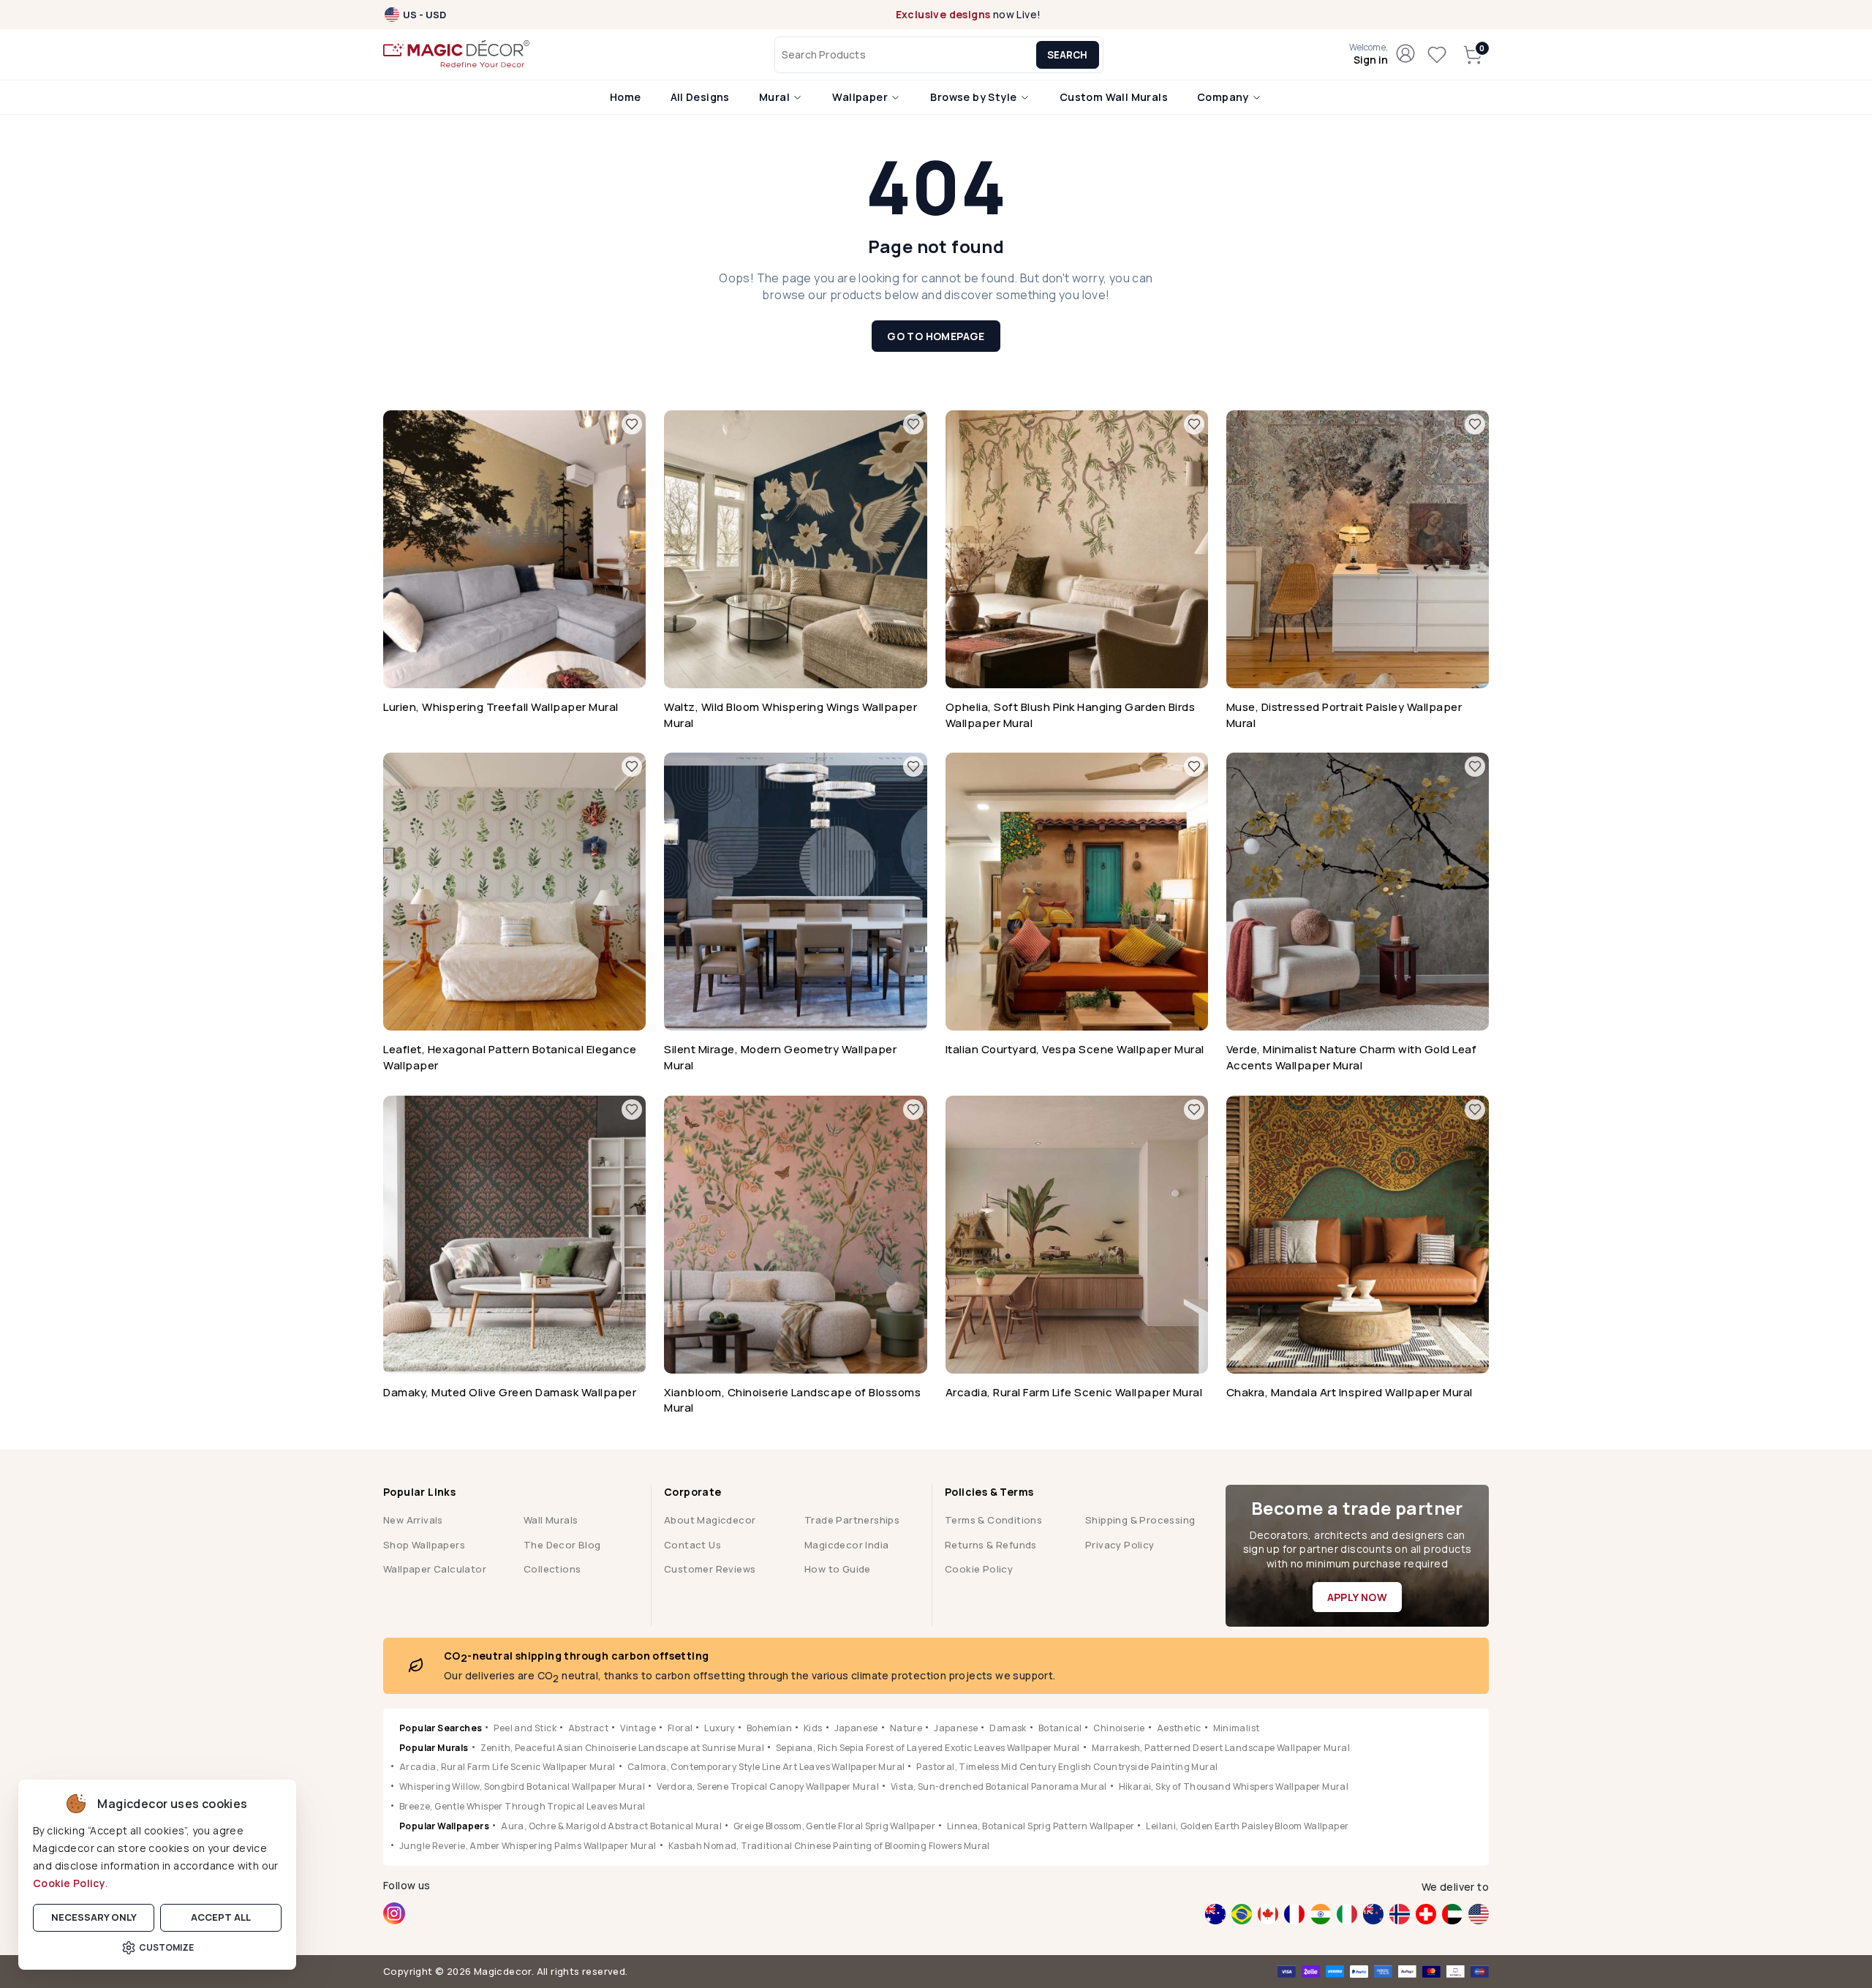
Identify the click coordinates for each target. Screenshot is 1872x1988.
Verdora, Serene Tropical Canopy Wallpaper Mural (768, 1786)
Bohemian (769, 1728)
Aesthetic (1179, 1728)
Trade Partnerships (852, 1520)
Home (626, 97)
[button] (1369, 55)
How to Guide (838, 1569)
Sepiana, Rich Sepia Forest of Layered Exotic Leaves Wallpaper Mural (928, 1748)
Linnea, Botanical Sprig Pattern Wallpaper (1041, 1826)
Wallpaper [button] (861, 97)
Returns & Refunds (991, 1545)
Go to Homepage (936, 336)
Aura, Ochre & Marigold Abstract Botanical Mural (611, 1826)
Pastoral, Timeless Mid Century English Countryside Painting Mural (1067, 1767)
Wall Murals (551, 1520)
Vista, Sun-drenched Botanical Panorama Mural (999, 1786)
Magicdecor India (846, 1545)
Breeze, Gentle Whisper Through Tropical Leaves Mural (522, 1806)
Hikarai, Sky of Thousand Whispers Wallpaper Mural (1234, 1786)
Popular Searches (441, 1728)
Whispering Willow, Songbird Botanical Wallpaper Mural (522, 1786)
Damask (1008, 1728)
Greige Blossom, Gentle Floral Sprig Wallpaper (834, 1826)
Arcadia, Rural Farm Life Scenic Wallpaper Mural (507, 1767)
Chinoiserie (1119, 1728)
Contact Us (692, 1545)
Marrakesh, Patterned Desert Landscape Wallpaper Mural (1221, 1748)
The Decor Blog (562, 1545)
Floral (680, 1728)
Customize (166, 1947)
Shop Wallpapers (424, 1545)
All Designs (700, 97)
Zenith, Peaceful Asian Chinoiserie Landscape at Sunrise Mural (622, 1748)
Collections (552, 1569)
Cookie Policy (69, 1883)
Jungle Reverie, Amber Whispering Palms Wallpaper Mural (528, 1846)
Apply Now (1358, 1597)
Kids (813, 1728)
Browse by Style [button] (974, 97)
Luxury (719, 1728)
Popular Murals (434, 1748)
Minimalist (1237, 1728)
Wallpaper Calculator (435, 1569)
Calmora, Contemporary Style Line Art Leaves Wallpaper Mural (766, 1767)
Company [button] (1224, 97)
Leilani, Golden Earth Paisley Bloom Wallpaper (1247, 1826)
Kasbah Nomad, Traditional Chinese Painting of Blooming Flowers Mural (829, 1846)
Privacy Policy (1120, 1545)
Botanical (1060, 1728)
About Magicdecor (710, 1520)
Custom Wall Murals (1114, 97)
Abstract (588, 1728)
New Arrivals (413, 1520)
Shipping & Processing (1140, 1520)
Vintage (638, 1728)
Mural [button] (775, 97)
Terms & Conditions (993, 1520)
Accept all (221, 1917)
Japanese (856, 1728)
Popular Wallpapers (444, 1826)
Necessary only (94, 1917)
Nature (906, 1728)
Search (1067, 55)
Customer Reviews (710, 1569)
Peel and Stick (525, 1728)
